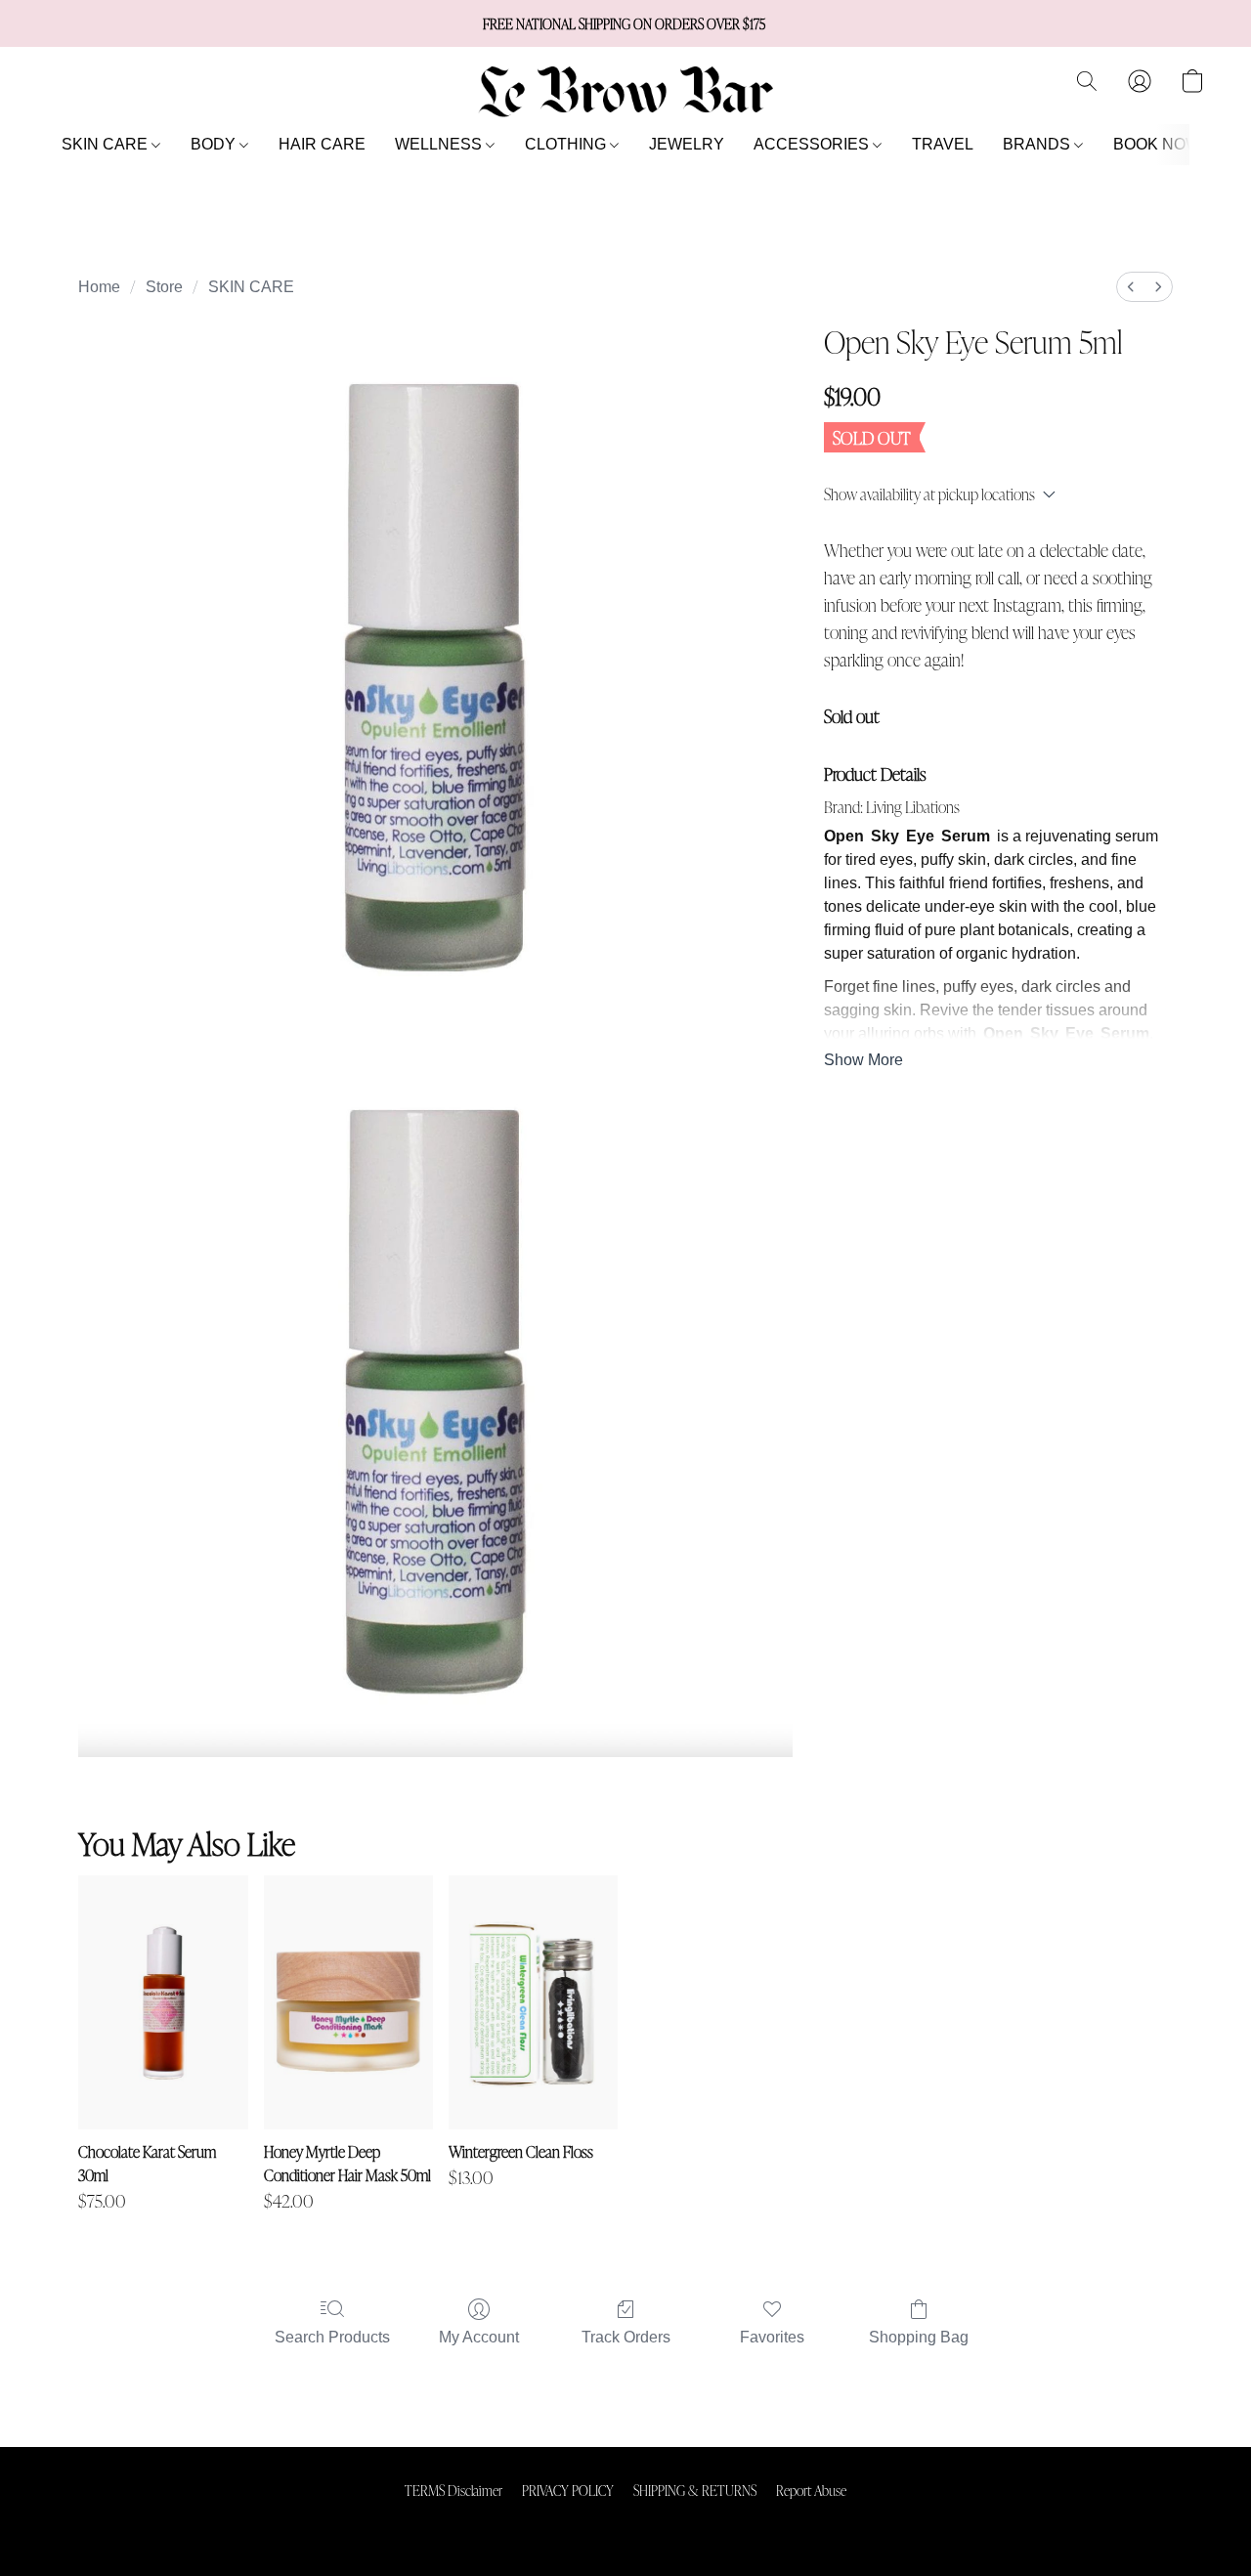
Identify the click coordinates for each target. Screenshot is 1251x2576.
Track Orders (626, 2337)
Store (164, 287)
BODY (215, 144)
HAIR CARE (322, 144)
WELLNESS (440, 144)
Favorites (772, 2337)
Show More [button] (863, 1060)
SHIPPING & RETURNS (695, 2490)
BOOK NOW (1157, 144)
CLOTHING (567, 144)
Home (99, 287)
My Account (479, 2337)
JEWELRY (687, 144)
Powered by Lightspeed (626, 2523)
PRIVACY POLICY (568, 2490)
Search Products (332, 2337)
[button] (625, 91)
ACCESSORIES (813, 144)
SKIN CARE (107, 144)
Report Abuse (811, 2490)
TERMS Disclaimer (453, 2490)
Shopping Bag (919, 2337)
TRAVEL (943, 144)
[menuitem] (1131, 287)
